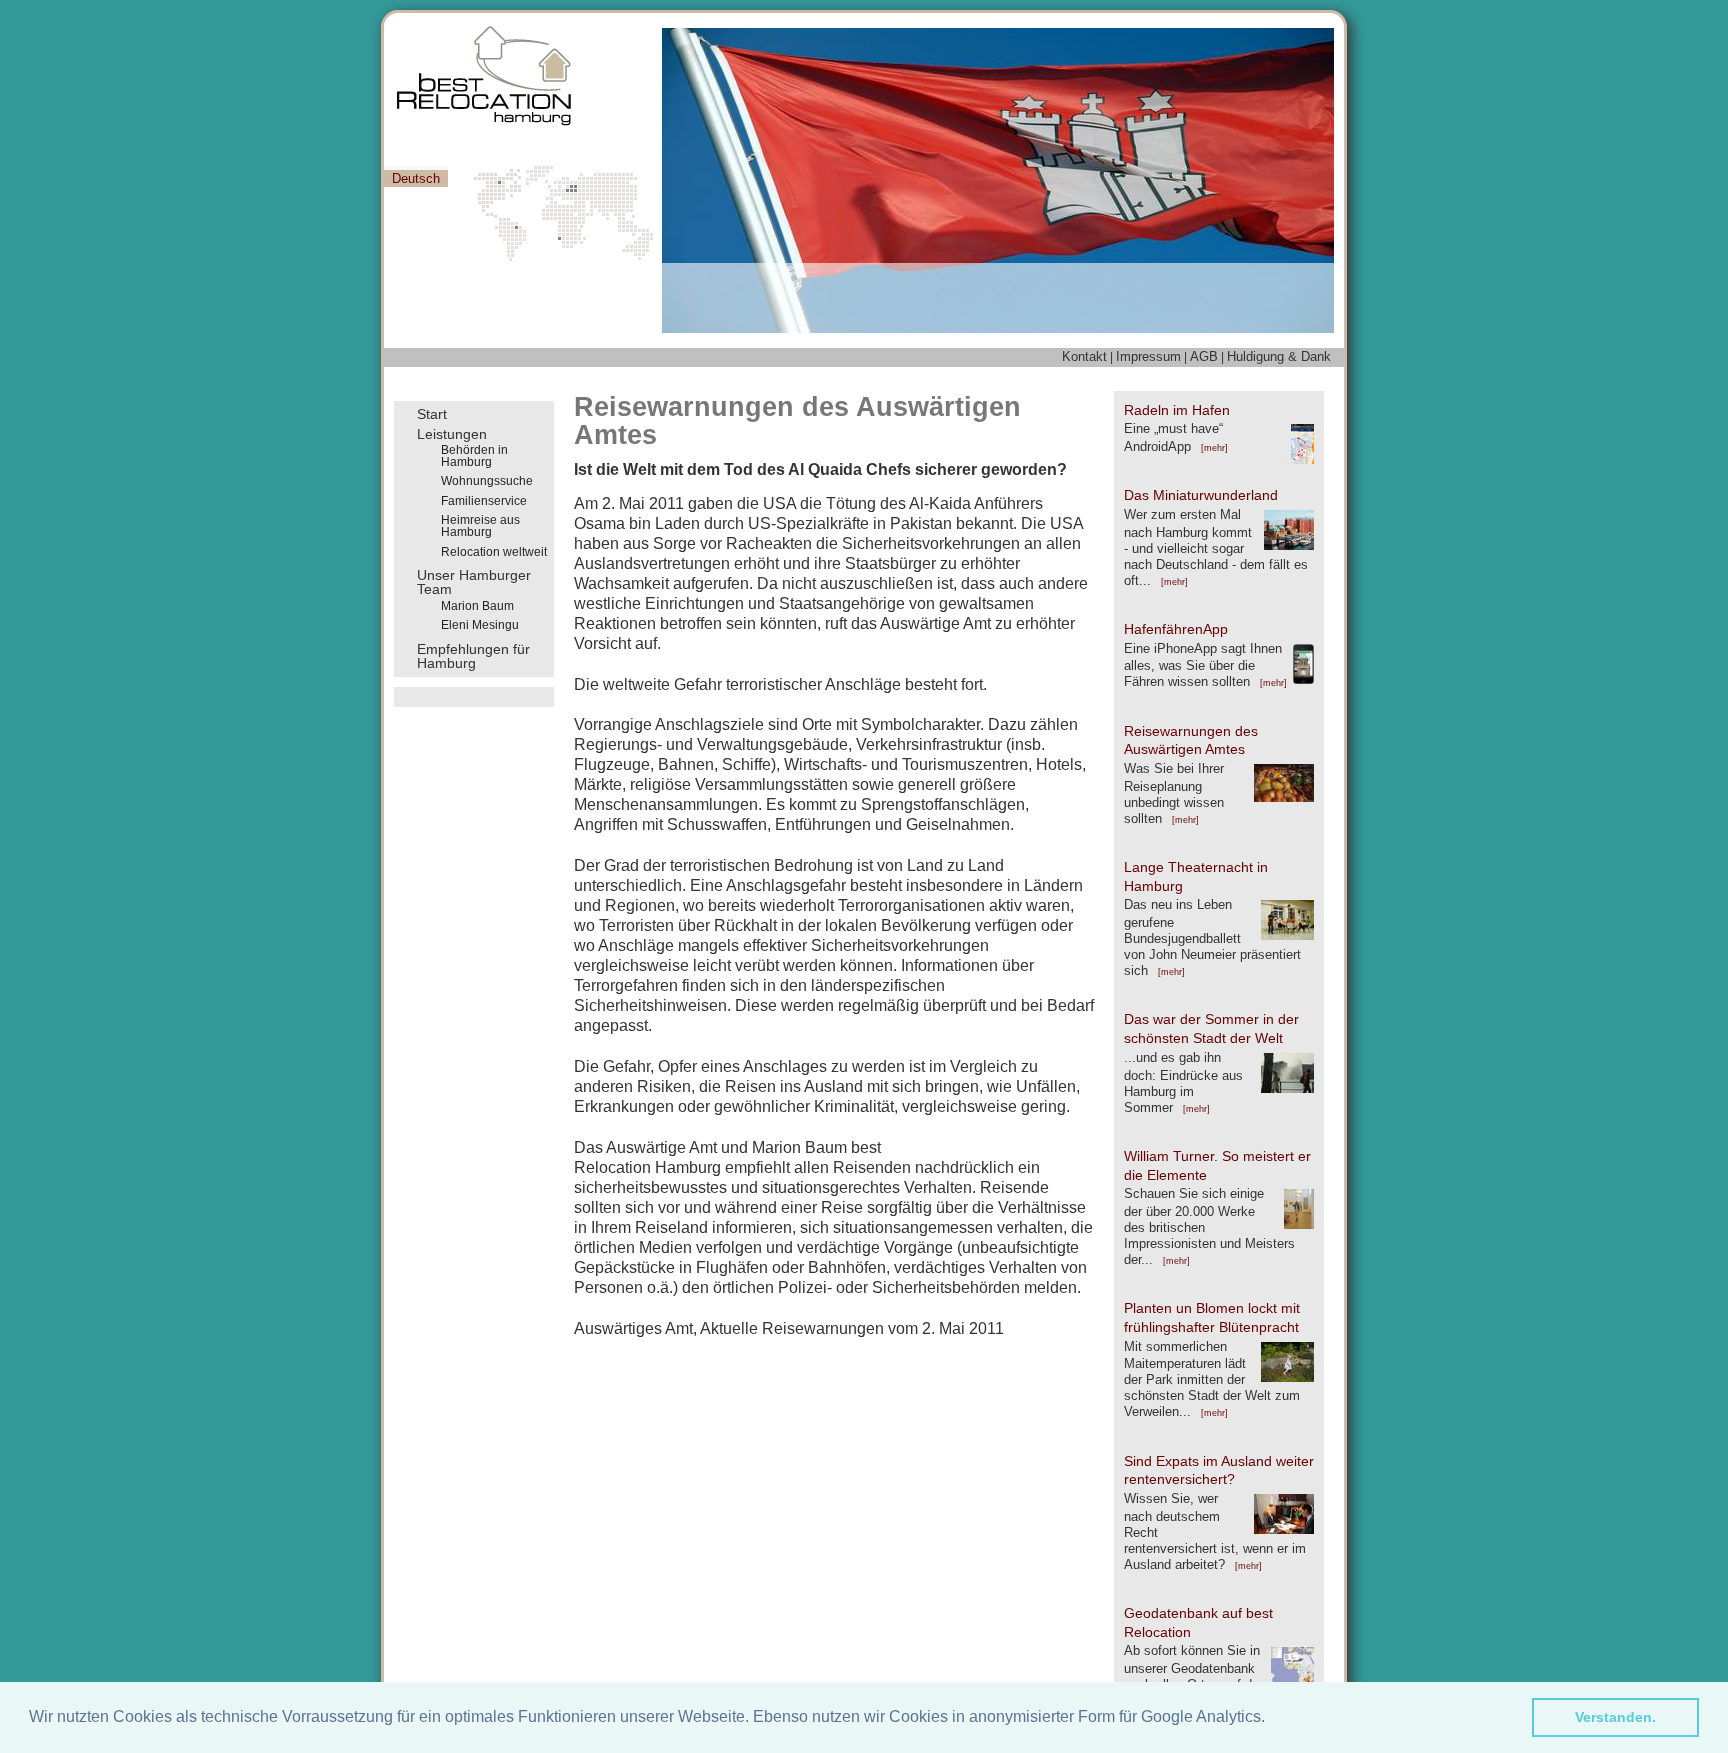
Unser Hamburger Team (474, 582)
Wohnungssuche (487, 481)
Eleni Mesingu (480, 625)
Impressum (1148, 357)
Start (432, 414)
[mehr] (1214, 448)
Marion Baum (477, 606)
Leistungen (452, 434)
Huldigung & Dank (1279, 357)
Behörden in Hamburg (474, 456)
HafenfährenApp (1176, 629)
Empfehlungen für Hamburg (473, 656)
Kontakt (1084, 357)
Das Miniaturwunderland (1201, 495)
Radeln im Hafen (1177, 410)
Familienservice (484, 501)
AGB (1204, 357)
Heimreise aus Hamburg (480, 526)
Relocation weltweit (494, 552)
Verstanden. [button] (1615, 1717)
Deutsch (416, 178)
